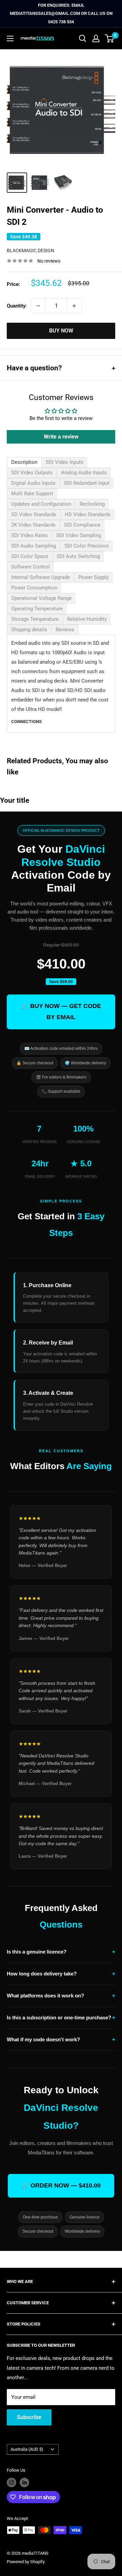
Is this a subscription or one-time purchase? (61, 2017)
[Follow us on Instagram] (12, 2482)
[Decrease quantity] (38, 306)
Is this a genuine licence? (61, 1952)
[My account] (96, 38)
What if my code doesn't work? (61, 2039)
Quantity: (17, 306)
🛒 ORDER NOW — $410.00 (61, 2185)
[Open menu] (10, 38)
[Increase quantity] (74, 306)
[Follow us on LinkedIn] (24, 2482)
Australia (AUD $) (27, 2449)
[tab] (24, 462)
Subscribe (29, 2417)
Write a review (61, 437)
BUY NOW (61, 331)
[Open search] (83, 38)
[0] (110, 38)
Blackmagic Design (30, 250)
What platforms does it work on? (61, 1996)
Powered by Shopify (26, 2562)
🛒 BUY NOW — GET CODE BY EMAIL (61, 1012)
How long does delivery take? (61, 1974)
